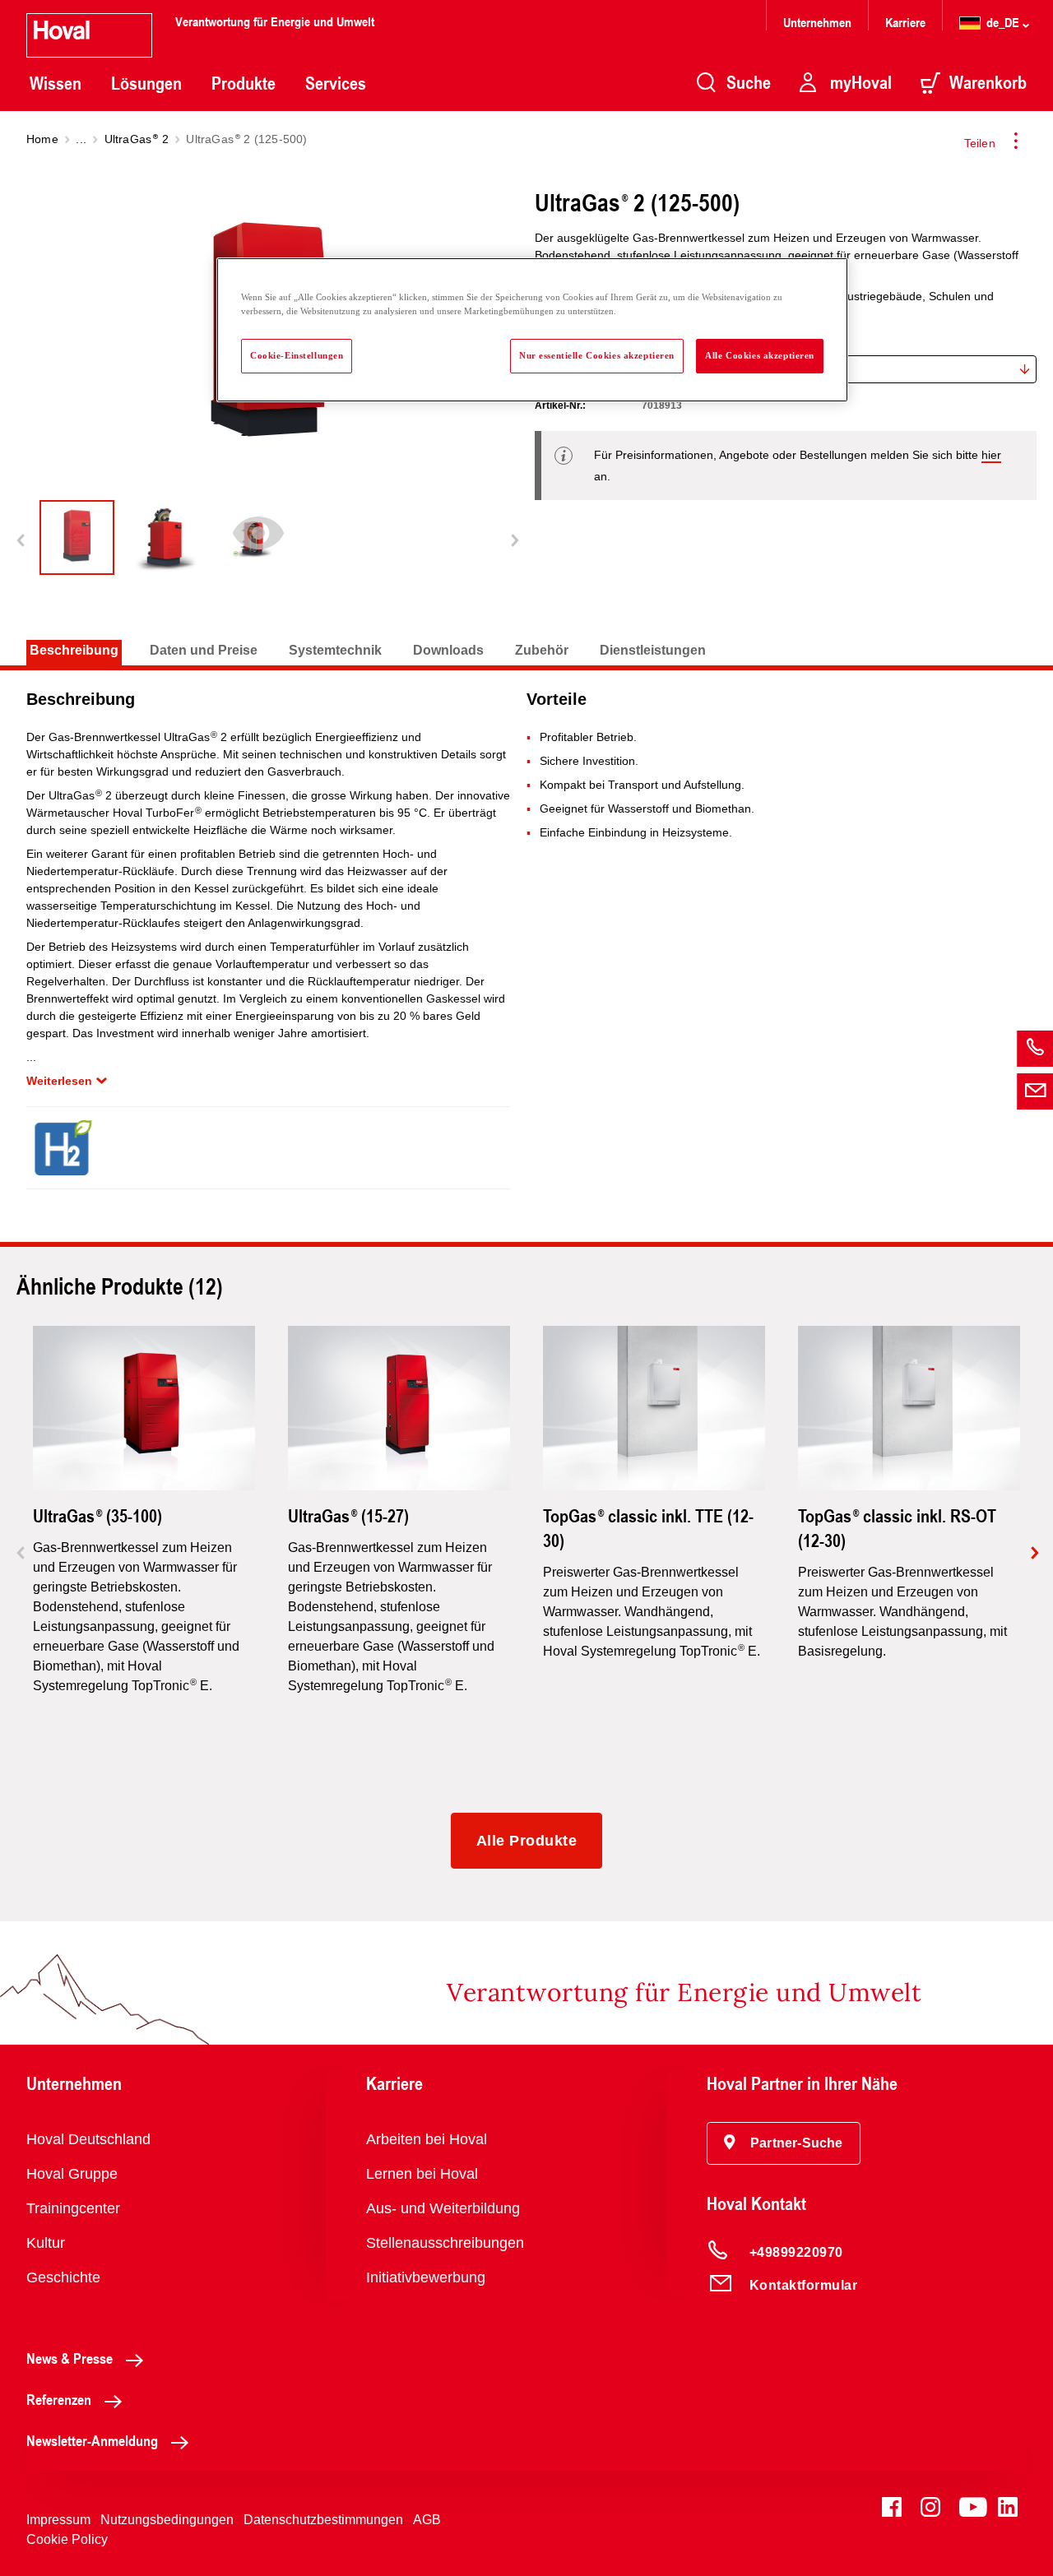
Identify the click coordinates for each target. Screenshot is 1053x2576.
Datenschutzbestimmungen (323, 2520)
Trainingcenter (73, 2208)
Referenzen (59, 2399)
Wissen (56, 83)
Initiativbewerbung (426, 2277)
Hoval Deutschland (88, 2139)
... (81, 139)
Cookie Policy (67, 2539)
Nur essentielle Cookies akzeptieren (597, 355)
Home (42, 139)
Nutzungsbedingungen (167, 2520)
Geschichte (63, 2277)
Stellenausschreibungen (445, 2243)
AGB (427, 2520)
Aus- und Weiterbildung (443, 2208)
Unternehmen (817, 22)
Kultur (46, 2243)
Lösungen (146, 83)
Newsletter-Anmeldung (92, 2440)
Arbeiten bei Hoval (427, 2139)
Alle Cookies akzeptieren (760, 355)
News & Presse (70, 2358)
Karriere (905, 22)
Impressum (58, 2520)
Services (336, 83)
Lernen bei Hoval (422, 2174)
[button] (784, 2143)
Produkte (244, 83)
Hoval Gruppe (72, 2174)
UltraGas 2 (137, 139)
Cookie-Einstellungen (297, 355)
